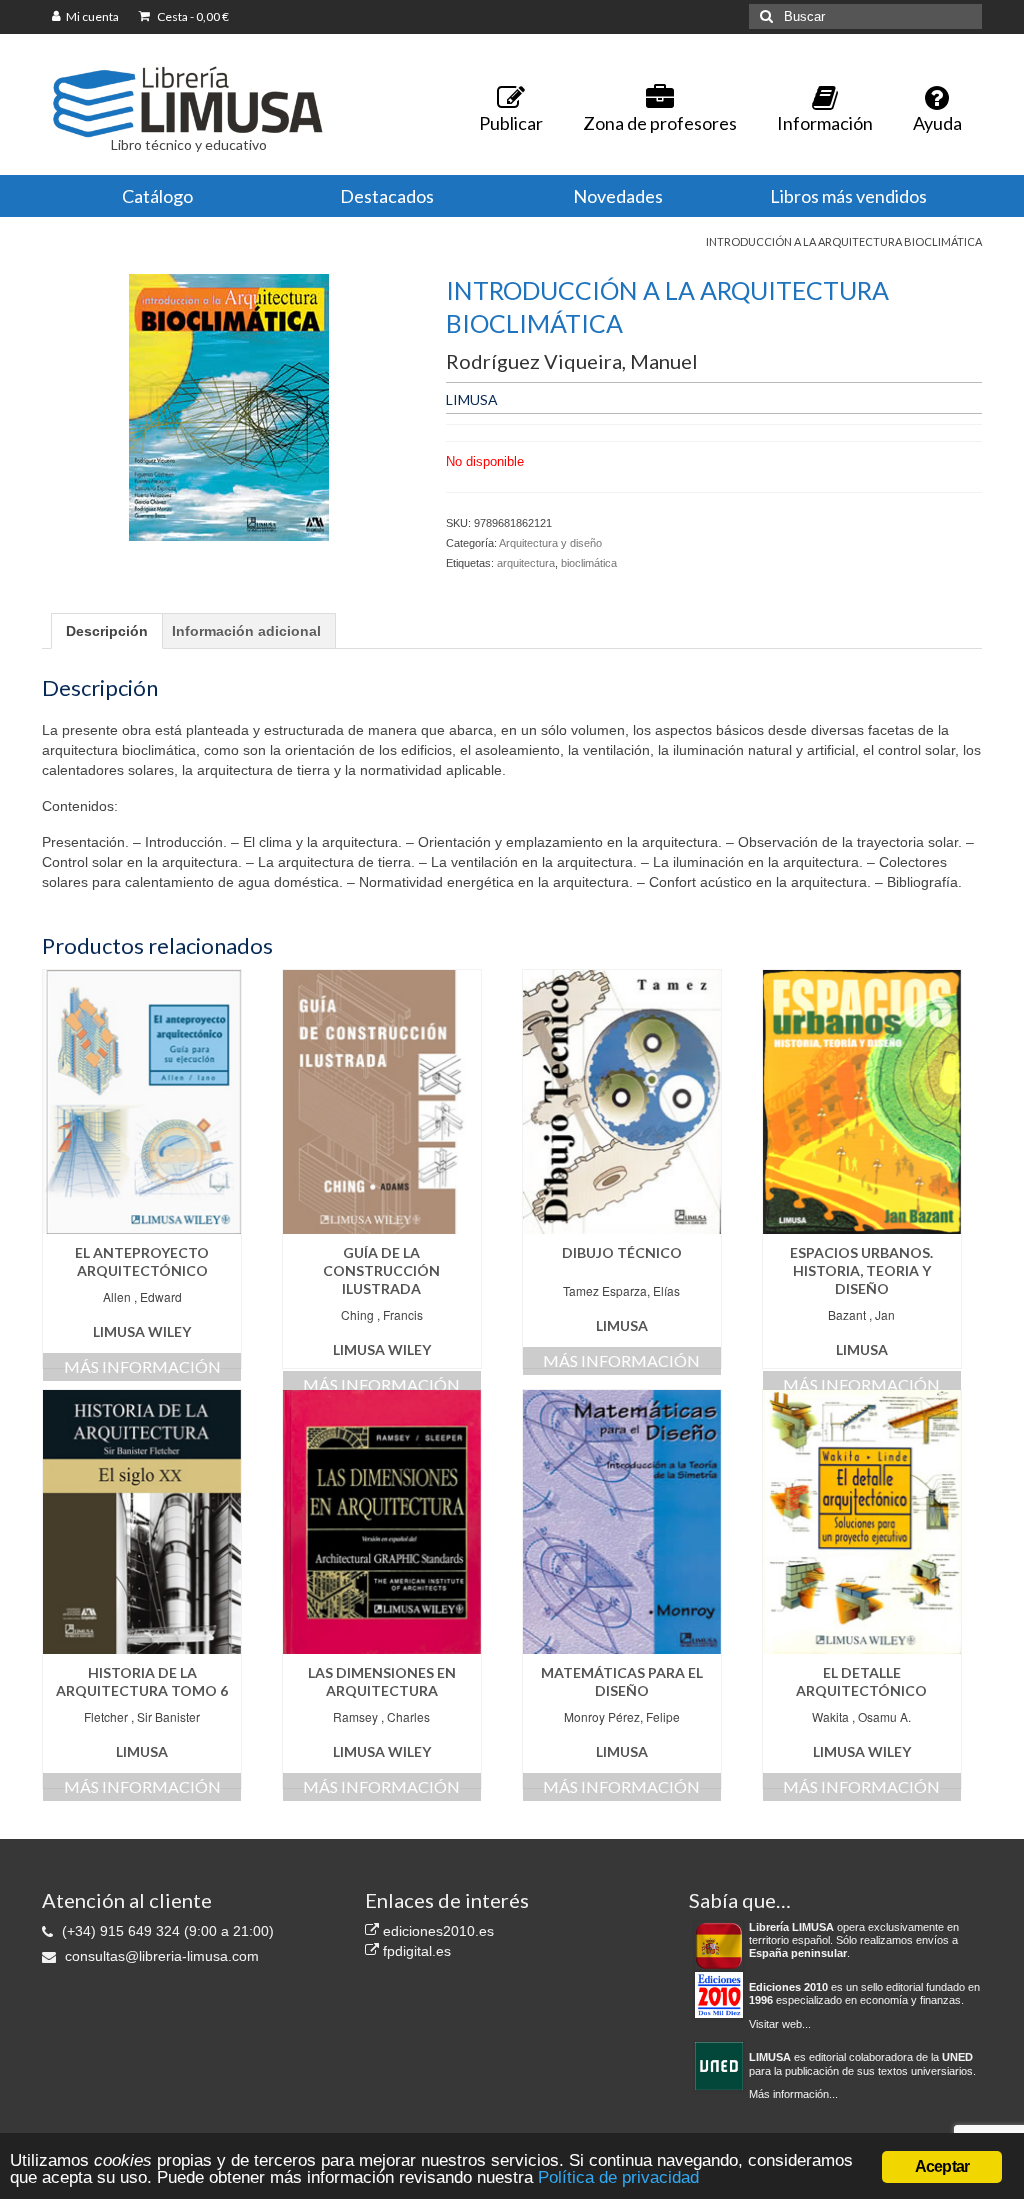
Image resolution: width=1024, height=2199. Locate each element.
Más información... (793, 2094)
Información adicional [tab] (246, 631)
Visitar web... (780, 2024)
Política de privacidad (618, 2177)
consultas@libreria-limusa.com (160, 1956)
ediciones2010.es (436, 1931)
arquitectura (526, 563)
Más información (142, 1366)
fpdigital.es (415, 1951)
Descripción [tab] (107, 631)
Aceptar (942, 2166)
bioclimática (589, 563)
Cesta (192, 16)
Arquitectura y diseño (550, 543)
